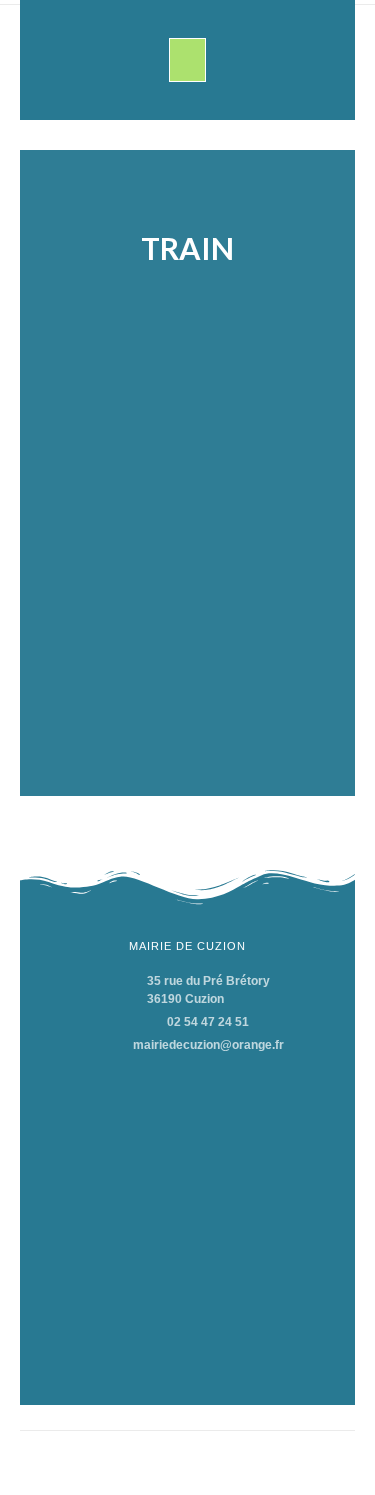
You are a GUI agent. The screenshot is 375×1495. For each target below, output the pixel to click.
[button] (188, 60)
